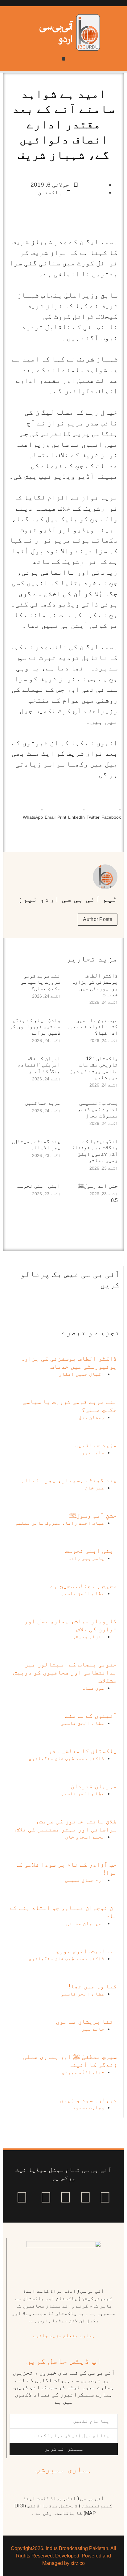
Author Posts (98, 919)
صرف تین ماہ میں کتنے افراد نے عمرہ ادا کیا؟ (92, 1027)
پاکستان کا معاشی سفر (83, 1751)
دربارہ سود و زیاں (88, 2100)
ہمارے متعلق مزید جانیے (64, 2335)
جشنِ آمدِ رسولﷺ (98, 1186)
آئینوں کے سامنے (91, 1716)
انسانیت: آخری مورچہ (84, 1951)
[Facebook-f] (105, 2197)
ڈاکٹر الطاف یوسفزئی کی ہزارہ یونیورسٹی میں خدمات (95, 985)
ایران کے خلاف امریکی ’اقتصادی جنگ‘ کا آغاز (39, 1065)
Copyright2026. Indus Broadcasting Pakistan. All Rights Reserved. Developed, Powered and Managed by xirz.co (63, 2556)
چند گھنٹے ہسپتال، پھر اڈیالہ (36, 1144)
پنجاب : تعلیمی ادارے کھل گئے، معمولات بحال (98, 1109)
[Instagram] (22, 2197)
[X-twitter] (85, 2197)
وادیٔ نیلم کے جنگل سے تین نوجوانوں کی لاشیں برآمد (35, 1027)
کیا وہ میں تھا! (93, 1986)
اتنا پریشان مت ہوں (86, 2021)
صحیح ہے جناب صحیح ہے (84, 1586)
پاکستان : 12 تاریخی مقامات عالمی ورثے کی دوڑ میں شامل (94, 1068)
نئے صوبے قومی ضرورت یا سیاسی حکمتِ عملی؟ (40, 982)
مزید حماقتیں (43, 1103)
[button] (64, 59)
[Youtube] (66, 2197)
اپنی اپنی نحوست (39, 1186)
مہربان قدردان (94, 1786)
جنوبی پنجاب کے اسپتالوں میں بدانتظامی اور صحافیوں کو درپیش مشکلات (65, 1672)
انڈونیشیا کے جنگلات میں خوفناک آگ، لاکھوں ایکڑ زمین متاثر (95, 1151)
